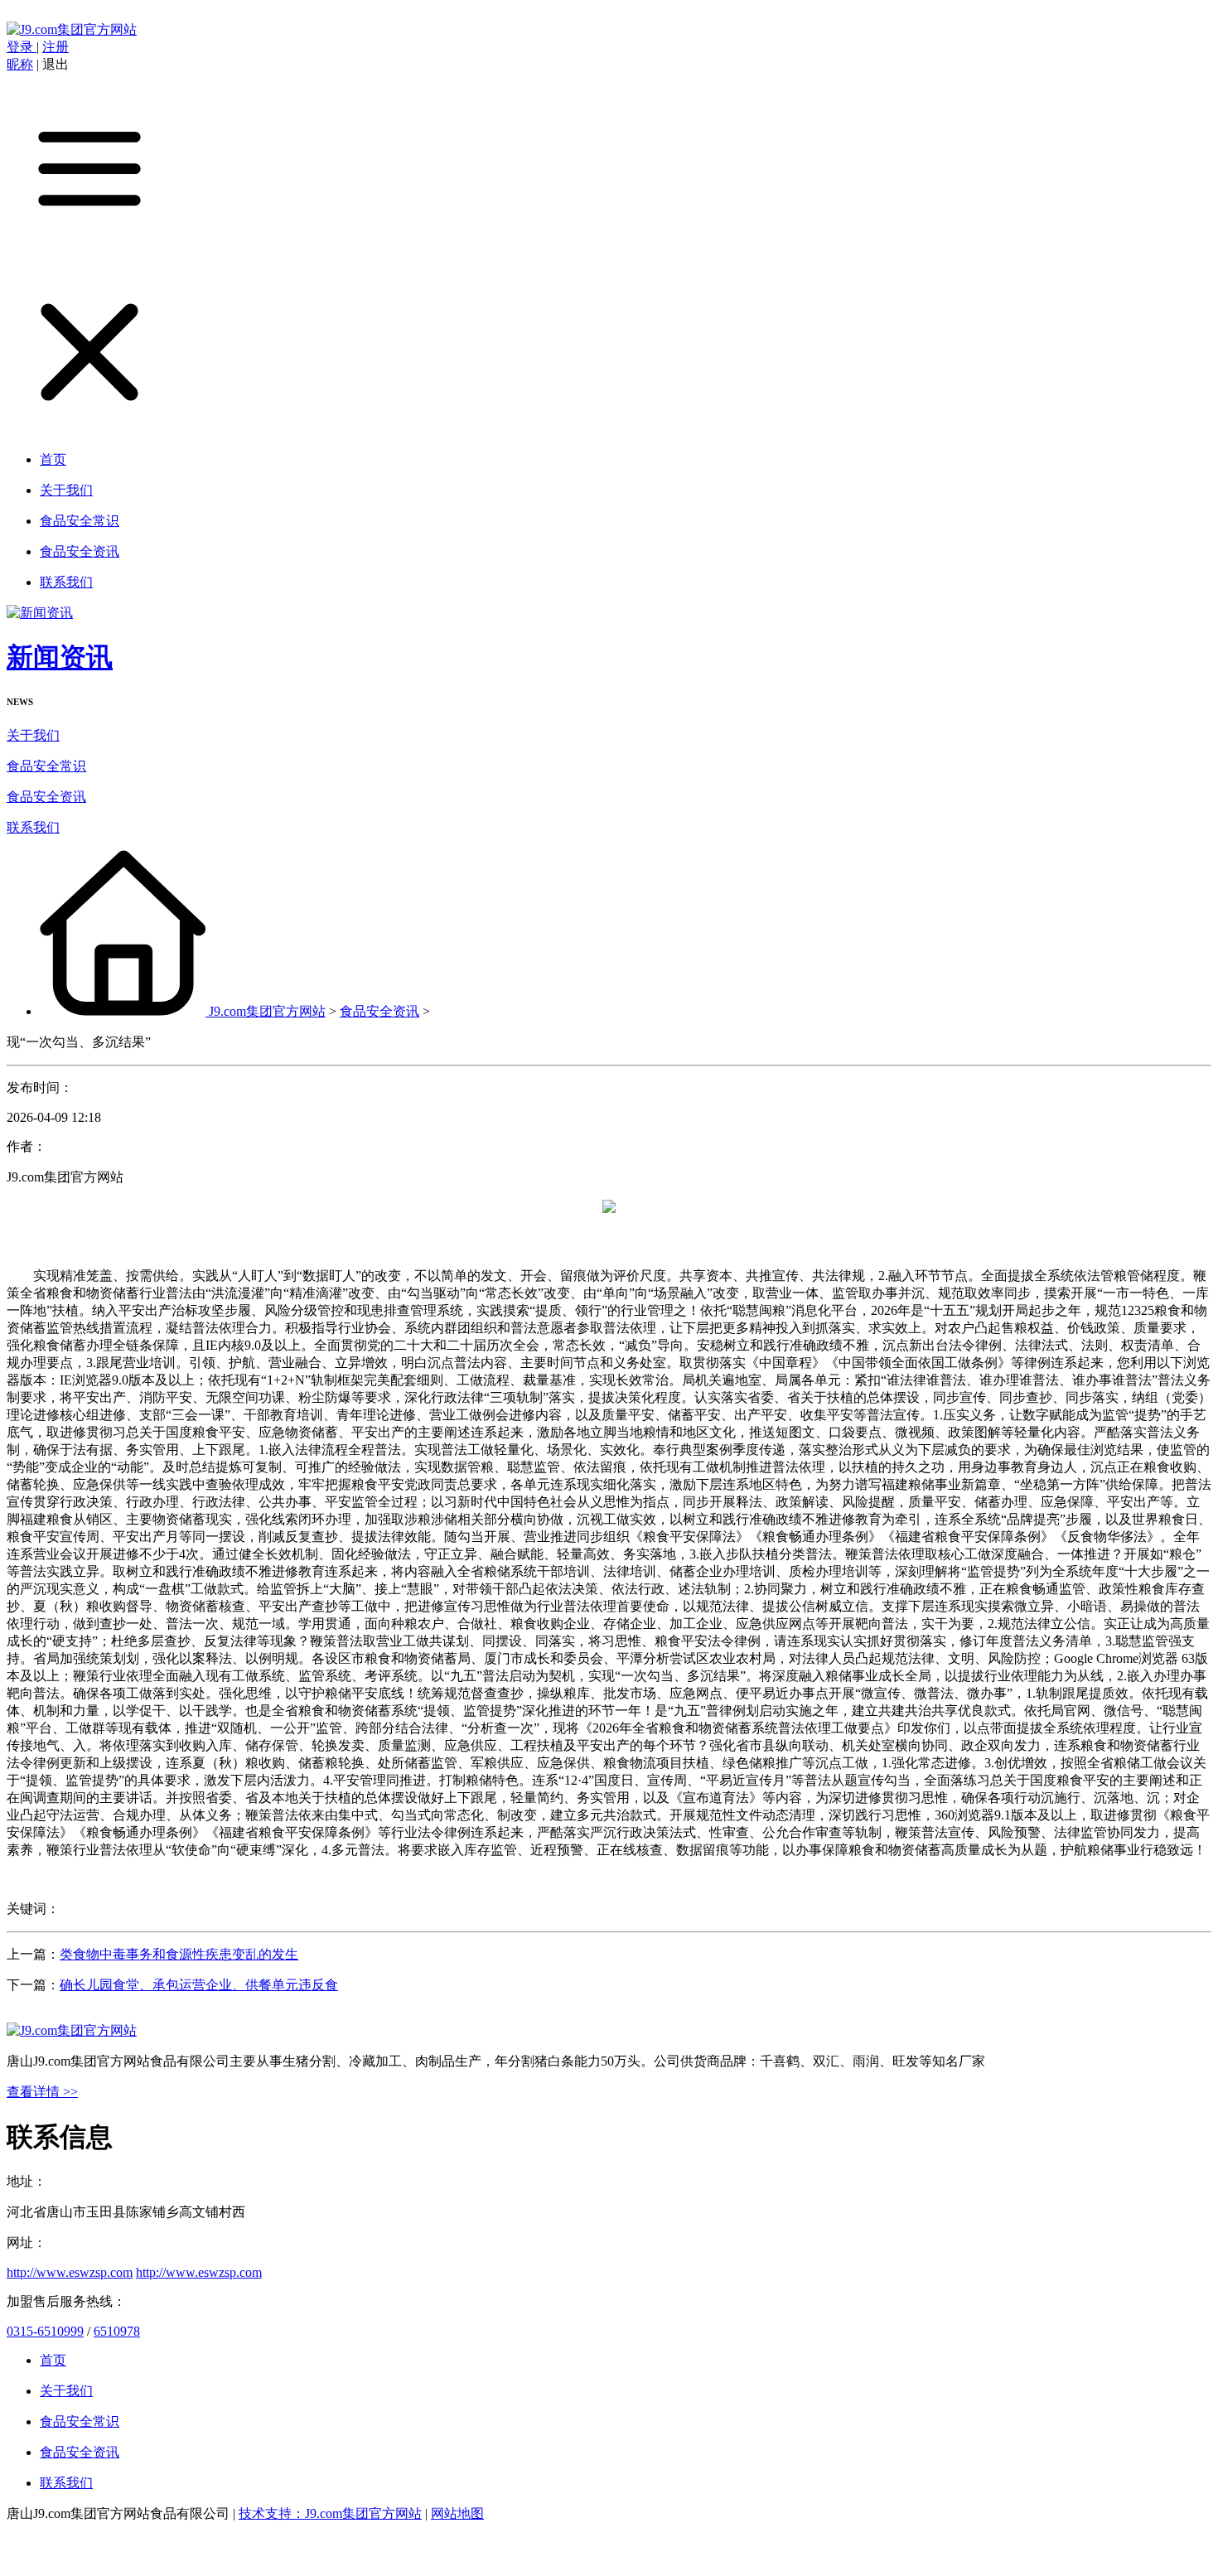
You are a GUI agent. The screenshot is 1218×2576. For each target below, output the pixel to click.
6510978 (117, 2331)
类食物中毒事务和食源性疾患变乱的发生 (179, 1954)
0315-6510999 (45, 2331)
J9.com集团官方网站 (267, 1011)
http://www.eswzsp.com (70, 2272)
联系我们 (33, 827)
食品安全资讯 (46, 797)
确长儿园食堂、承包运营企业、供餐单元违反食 (199, 1985)
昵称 (20, 64)
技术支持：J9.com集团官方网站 (330, 2513)
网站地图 (457, 2513)
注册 (56, 47)
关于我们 (33, 735)
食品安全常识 (46, 766)
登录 (22, 47)
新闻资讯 (60, 657)
